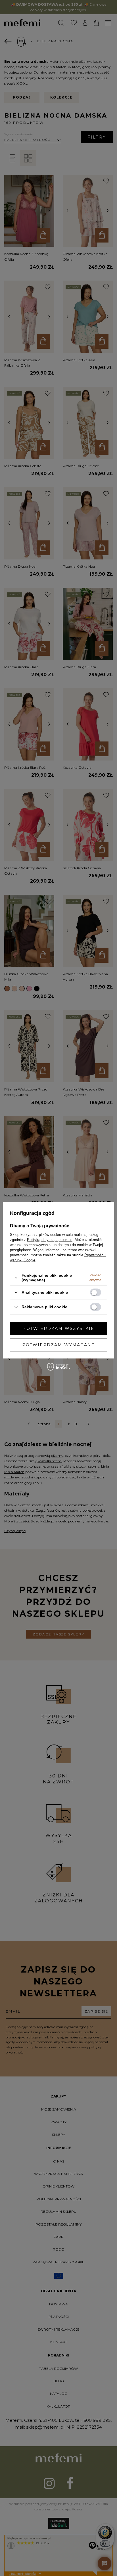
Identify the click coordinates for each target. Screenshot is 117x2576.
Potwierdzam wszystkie (58, 1328)
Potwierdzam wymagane (59, 1345)
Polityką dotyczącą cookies (50, 1240)
